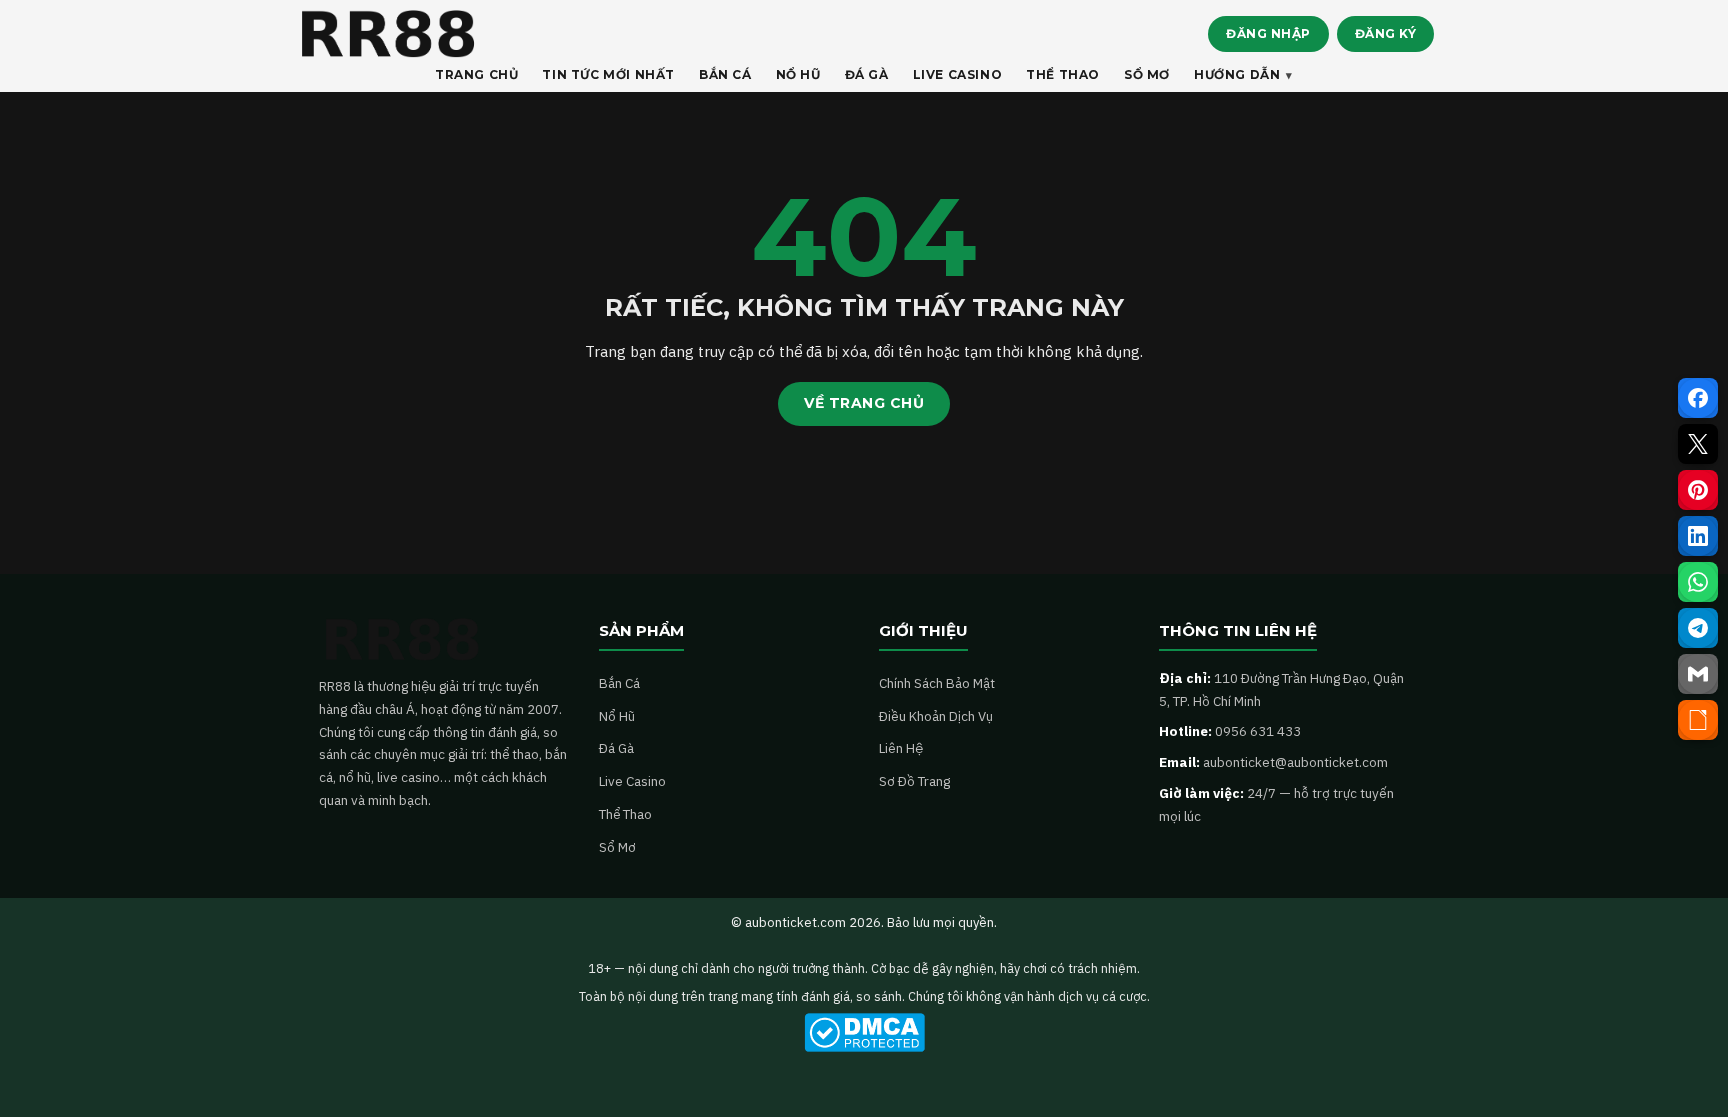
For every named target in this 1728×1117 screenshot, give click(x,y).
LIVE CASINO (958, 74)
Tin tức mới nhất (608, 74)
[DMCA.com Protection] (864, 1032)
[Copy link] (1698, 720)
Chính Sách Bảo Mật (937, 683)
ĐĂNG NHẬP (1268, 33)
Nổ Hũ (617, 716)
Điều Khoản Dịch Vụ (936, 716)
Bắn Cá (619, 683)
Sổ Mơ (617, 847)
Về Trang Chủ (864, 403)
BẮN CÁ (725, 74)
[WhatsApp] (1698, 582)
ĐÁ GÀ (867, 74)
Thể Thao (625, 814)
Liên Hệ (901, 748)
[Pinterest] (1698, 490)
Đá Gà (616, 748)
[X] (1698, 444)
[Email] (1698, 674)
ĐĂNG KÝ (1386, 33)
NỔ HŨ (798, 74)
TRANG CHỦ (476, 74)
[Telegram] (1698, 628)
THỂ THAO (1063, 74)
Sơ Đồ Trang (914, 781)
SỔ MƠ (1147, 74)
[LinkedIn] (1698, 536)
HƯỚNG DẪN (1237, 74)
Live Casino (632, 781)
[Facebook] (1698, 398)
